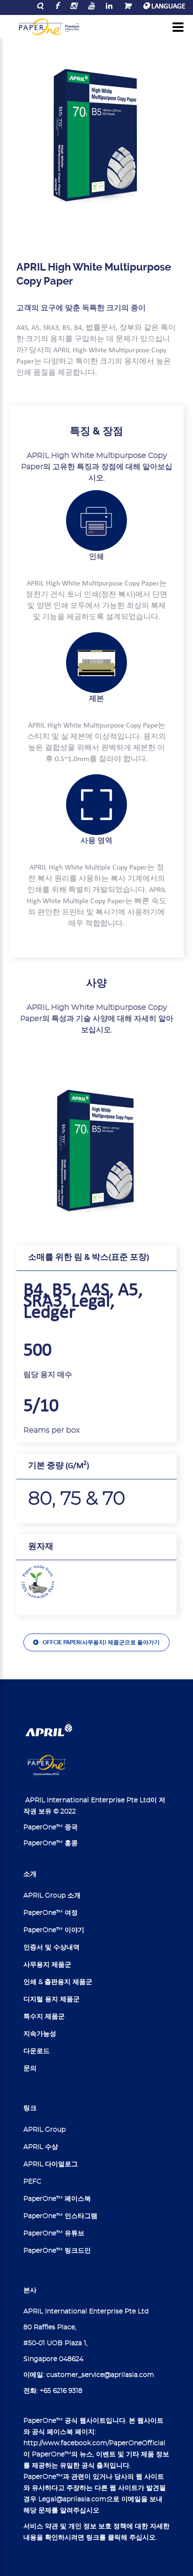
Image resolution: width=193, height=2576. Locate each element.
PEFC (32, 2182)
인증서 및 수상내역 (52, 1948)
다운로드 (37, 2051)
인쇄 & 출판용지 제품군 (58, 1982)
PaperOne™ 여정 (51, 1913)
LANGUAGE (167, 7)
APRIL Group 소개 (52, 1896)
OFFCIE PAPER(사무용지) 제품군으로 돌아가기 (101, 1642)
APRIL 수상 (41, 2147)
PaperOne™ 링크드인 (57, 2251)
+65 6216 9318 (61, 2391)
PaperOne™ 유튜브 (54, 2233)
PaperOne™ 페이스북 (57, 2199)
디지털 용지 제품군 (52, 1999)
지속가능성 (40, 2034)
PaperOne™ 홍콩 (51, 1843)
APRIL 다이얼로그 (51, 2164)
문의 (30, 2069)
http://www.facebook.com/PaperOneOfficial (94, 2443)
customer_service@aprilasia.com (100, 2375)
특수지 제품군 (44, 2017)
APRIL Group (45, 2130)
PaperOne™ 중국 (51, 1827)
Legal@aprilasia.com (72, 2499)
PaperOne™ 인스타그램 (60, 2216)
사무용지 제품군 (47, 1965)
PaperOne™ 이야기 (54, 1930)
